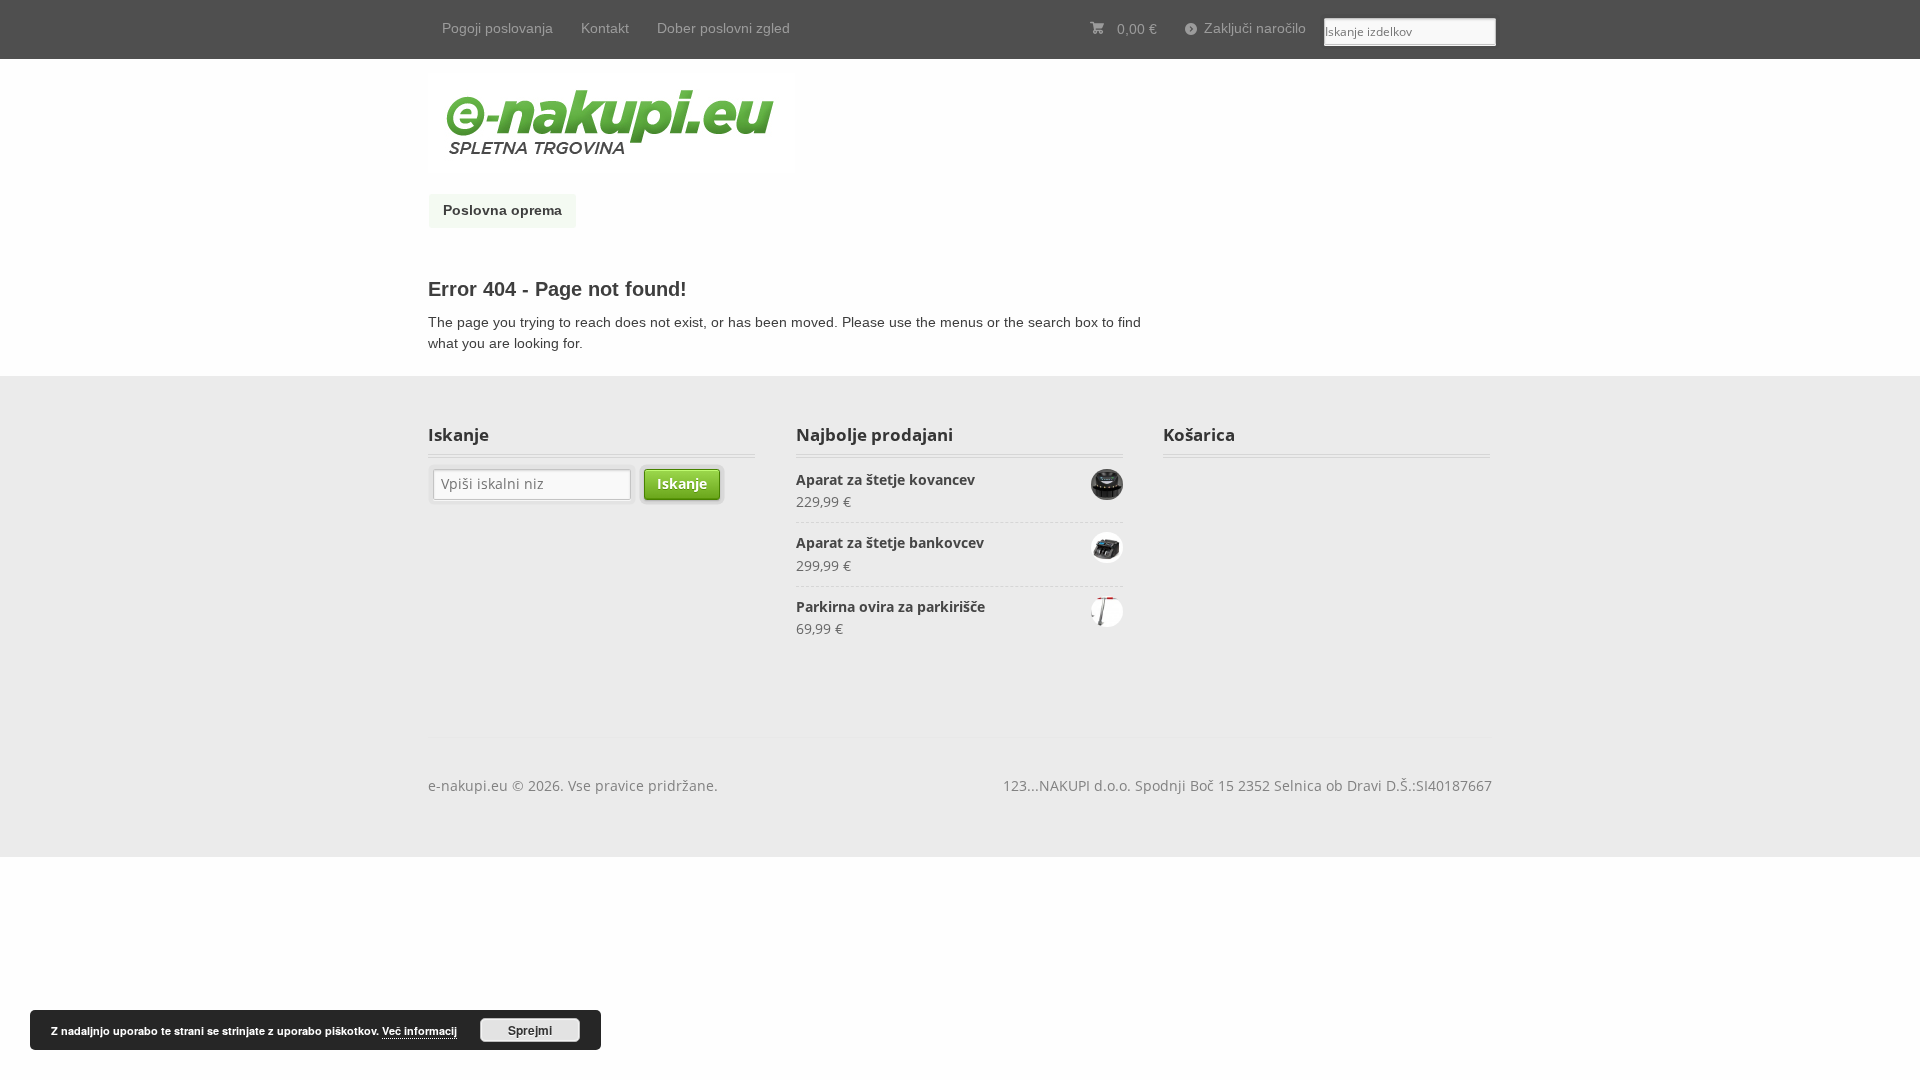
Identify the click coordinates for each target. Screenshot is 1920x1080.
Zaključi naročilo (1255, 28)
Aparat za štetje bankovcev (890, 542)
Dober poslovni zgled (723, 28)
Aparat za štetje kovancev (885, 479)
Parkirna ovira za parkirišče (890, 606)
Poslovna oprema (502, 210)
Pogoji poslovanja (497, 28)
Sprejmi (530, 1030)
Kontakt (605, 28)
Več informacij (419, 1030)
